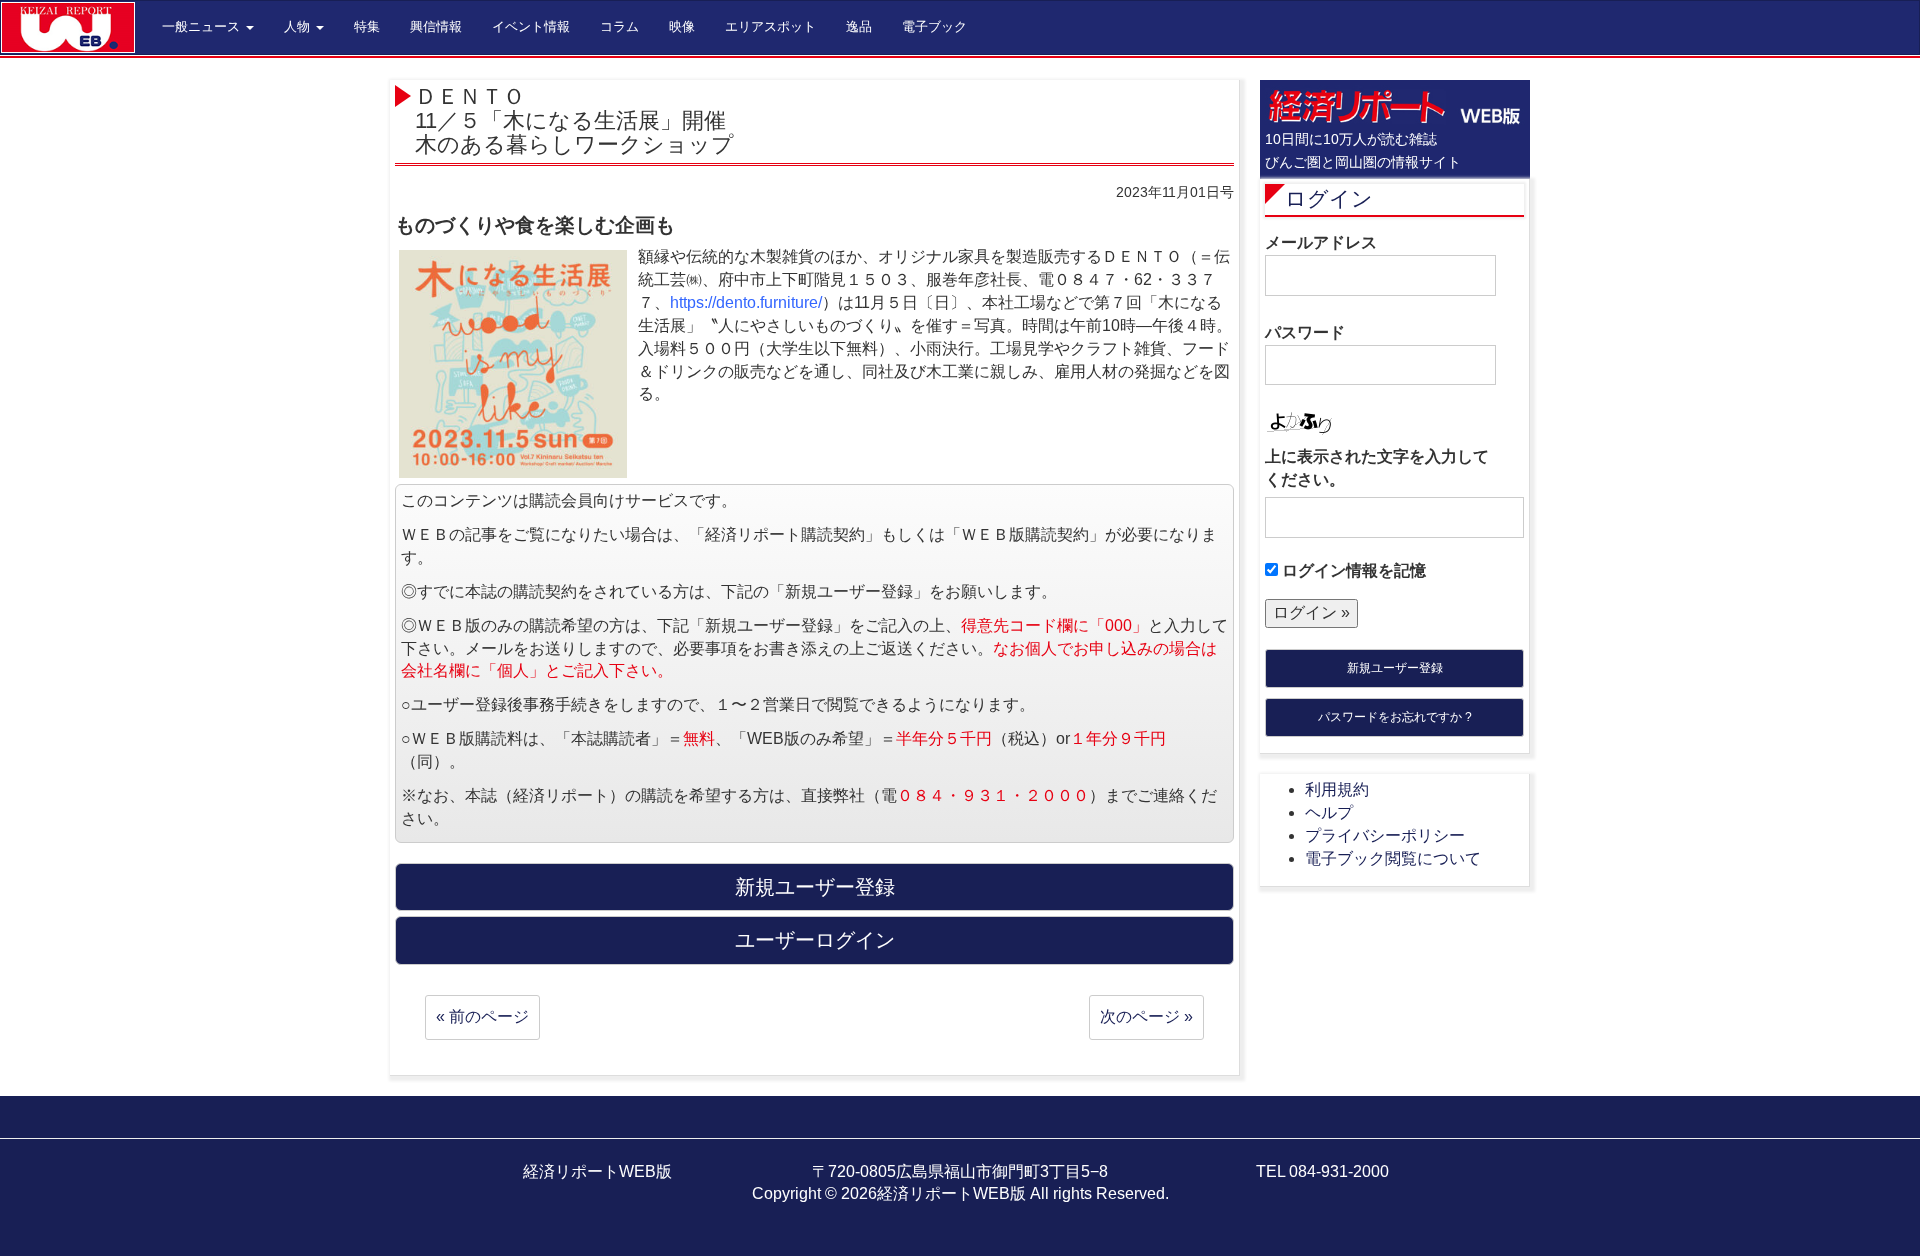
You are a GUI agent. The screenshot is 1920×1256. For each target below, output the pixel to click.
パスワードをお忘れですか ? (1395, 717)
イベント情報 (531, 26)
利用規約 (1337, 789)
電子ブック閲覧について (1393, 858)
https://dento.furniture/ (746, 302)
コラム (619, 26)
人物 (299, 26)
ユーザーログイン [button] (815, 940)
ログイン (1329, 198)
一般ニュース (203, 26)
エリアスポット (770, 26)
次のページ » (1146, 1016)
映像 (682, 26)
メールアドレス (1321, 242)
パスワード (1305, 332)
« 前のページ (482, 1016)
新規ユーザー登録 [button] (815, 887)
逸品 (859, 26)
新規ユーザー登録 (1395, 668)
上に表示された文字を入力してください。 (1377, 468)
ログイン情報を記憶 (1352, 570)
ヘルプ (1329, 812)
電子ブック (934, 26)
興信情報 (436, 26)
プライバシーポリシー (1385, 835)
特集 (367, 26)
